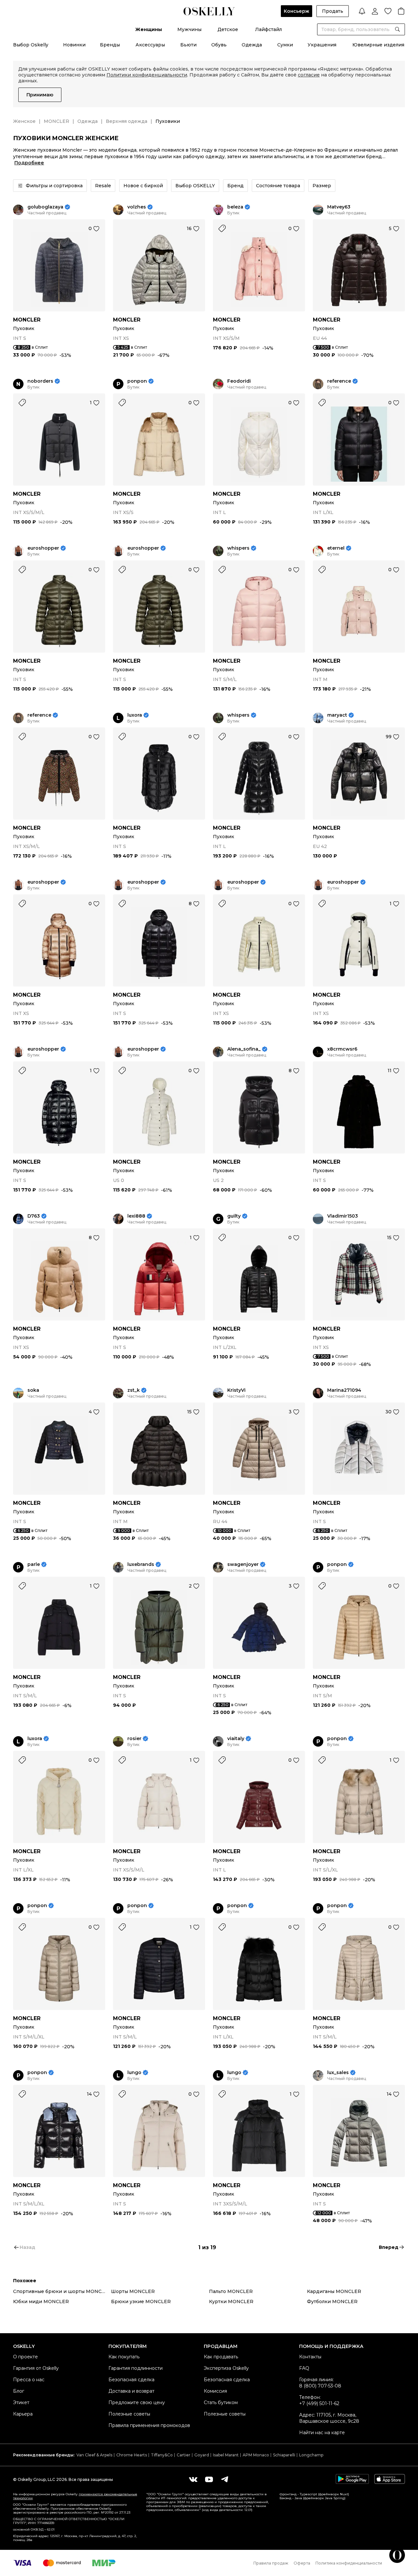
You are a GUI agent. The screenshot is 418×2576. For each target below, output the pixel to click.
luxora (135, 715)
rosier (134, 1739)
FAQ (304, 2368)
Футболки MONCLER (332, 2302)
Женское (24, 121)
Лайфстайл (268, 29)
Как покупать (124, 2357)
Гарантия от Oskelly (36, 2368)
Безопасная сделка (131, 2380)
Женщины (149, 29)
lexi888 (136, 1216)
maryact (337, 715)
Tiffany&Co (162, 2455)
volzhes (137, 207)
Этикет (21, 2402)
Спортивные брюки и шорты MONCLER (62, 2291)
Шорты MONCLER (133, 2291)
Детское (228, 29)
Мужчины (189, 29)
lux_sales (338, 2073)
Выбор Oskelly (31, 45)
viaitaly (236, 1739)
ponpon (137, 381)
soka (33, 1390)
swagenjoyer (243, 1564)
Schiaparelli (284, 2455)
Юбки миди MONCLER (41, 2302)
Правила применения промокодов (149, 2425)
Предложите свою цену (137, 2402)
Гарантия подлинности (136, 2368)
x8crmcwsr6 (342, 1049)
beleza (235, 207)
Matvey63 (339, 207)
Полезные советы (129, 2414)
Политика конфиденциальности (349, 2563)
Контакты (310, 2357)
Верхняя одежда (127, 121)
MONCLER (56, 121)
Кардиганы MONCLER (334, 2291)
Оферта (302, 2563)
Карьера (23, 2414)
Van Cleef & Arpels (94, 2455)
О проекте (25, 2357)
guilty (234, 1216)
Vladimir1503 (343, 1216)
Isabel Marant (226, 2455)
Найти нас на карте (322, 2433)
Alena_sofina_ (244, 1049)
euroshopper (43, 548)
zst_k (134, 1390)
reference (339, 381)
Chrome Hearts (132, 2455)
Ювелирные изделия (378, 45)
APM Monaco (256, 2455)
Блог (19, 2391)
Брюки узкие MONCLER (141, 2302)
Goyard (202, 2455)
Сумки (285, 45)
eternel (336, 548)
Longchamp (311, 2455)
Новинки (74, 45)
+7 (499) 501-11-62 (319, 2403)
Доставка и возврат (131, 2391)
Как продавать (221, 2357)
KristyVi (236, 1390)
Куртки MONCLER (231, 2302)
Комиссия (215, 2391)
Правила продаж (271, 2563)
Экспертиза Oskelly (226, 2368)
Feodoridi (239, 381)
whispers (238, 548)
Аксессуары (150, 45)
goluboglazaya (45, 207)
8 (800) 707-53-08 (320, 2386)
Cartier (184, 2455)
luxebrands (141, 1564)
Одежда (252, 45)
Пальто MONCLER (231, 2291)
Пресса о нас (29, 2380)
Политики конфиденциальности (147, 75)
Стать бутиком (221, 2402)
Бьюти (188, 45)
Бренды (110, 45)
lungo (134, 2073)
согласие (309, 75)
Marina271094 (344, 1390)
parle (34, 1564)
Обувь (219, 45)
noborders (40, 381)
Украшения (322, 45)
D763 (34, 1216)
